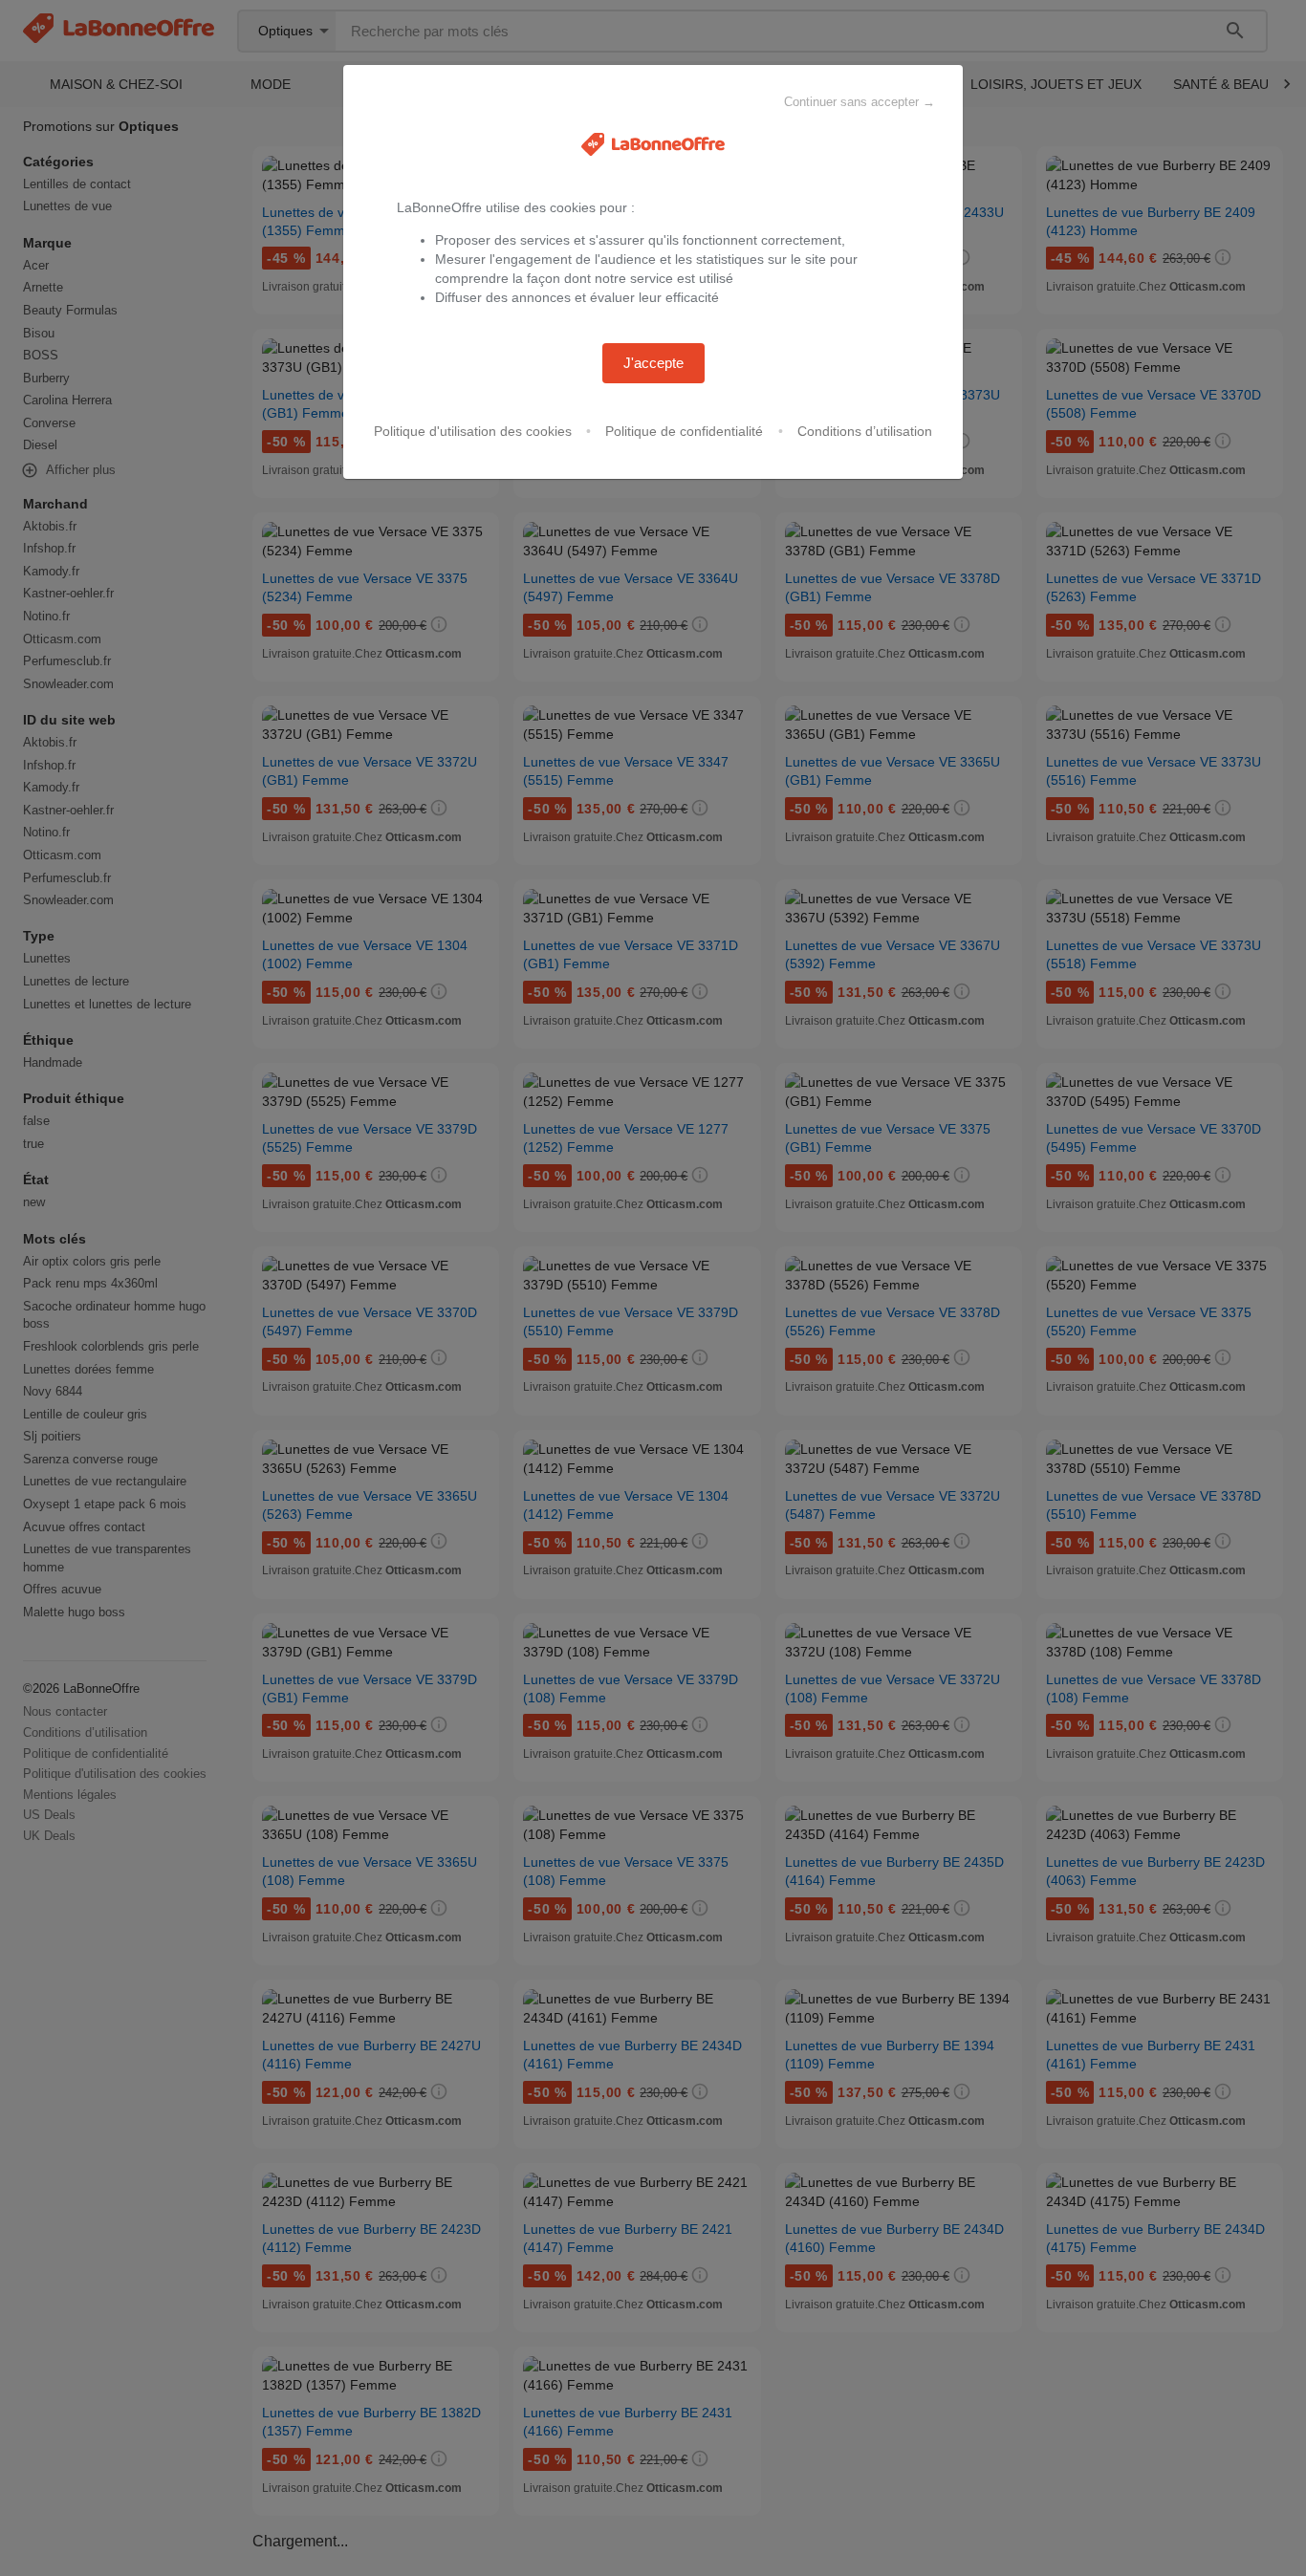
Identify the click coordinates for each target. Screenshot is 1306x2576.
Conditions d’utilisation (865, 431)
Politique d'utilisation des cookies (473, 431)
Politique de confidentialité (684, 431)
